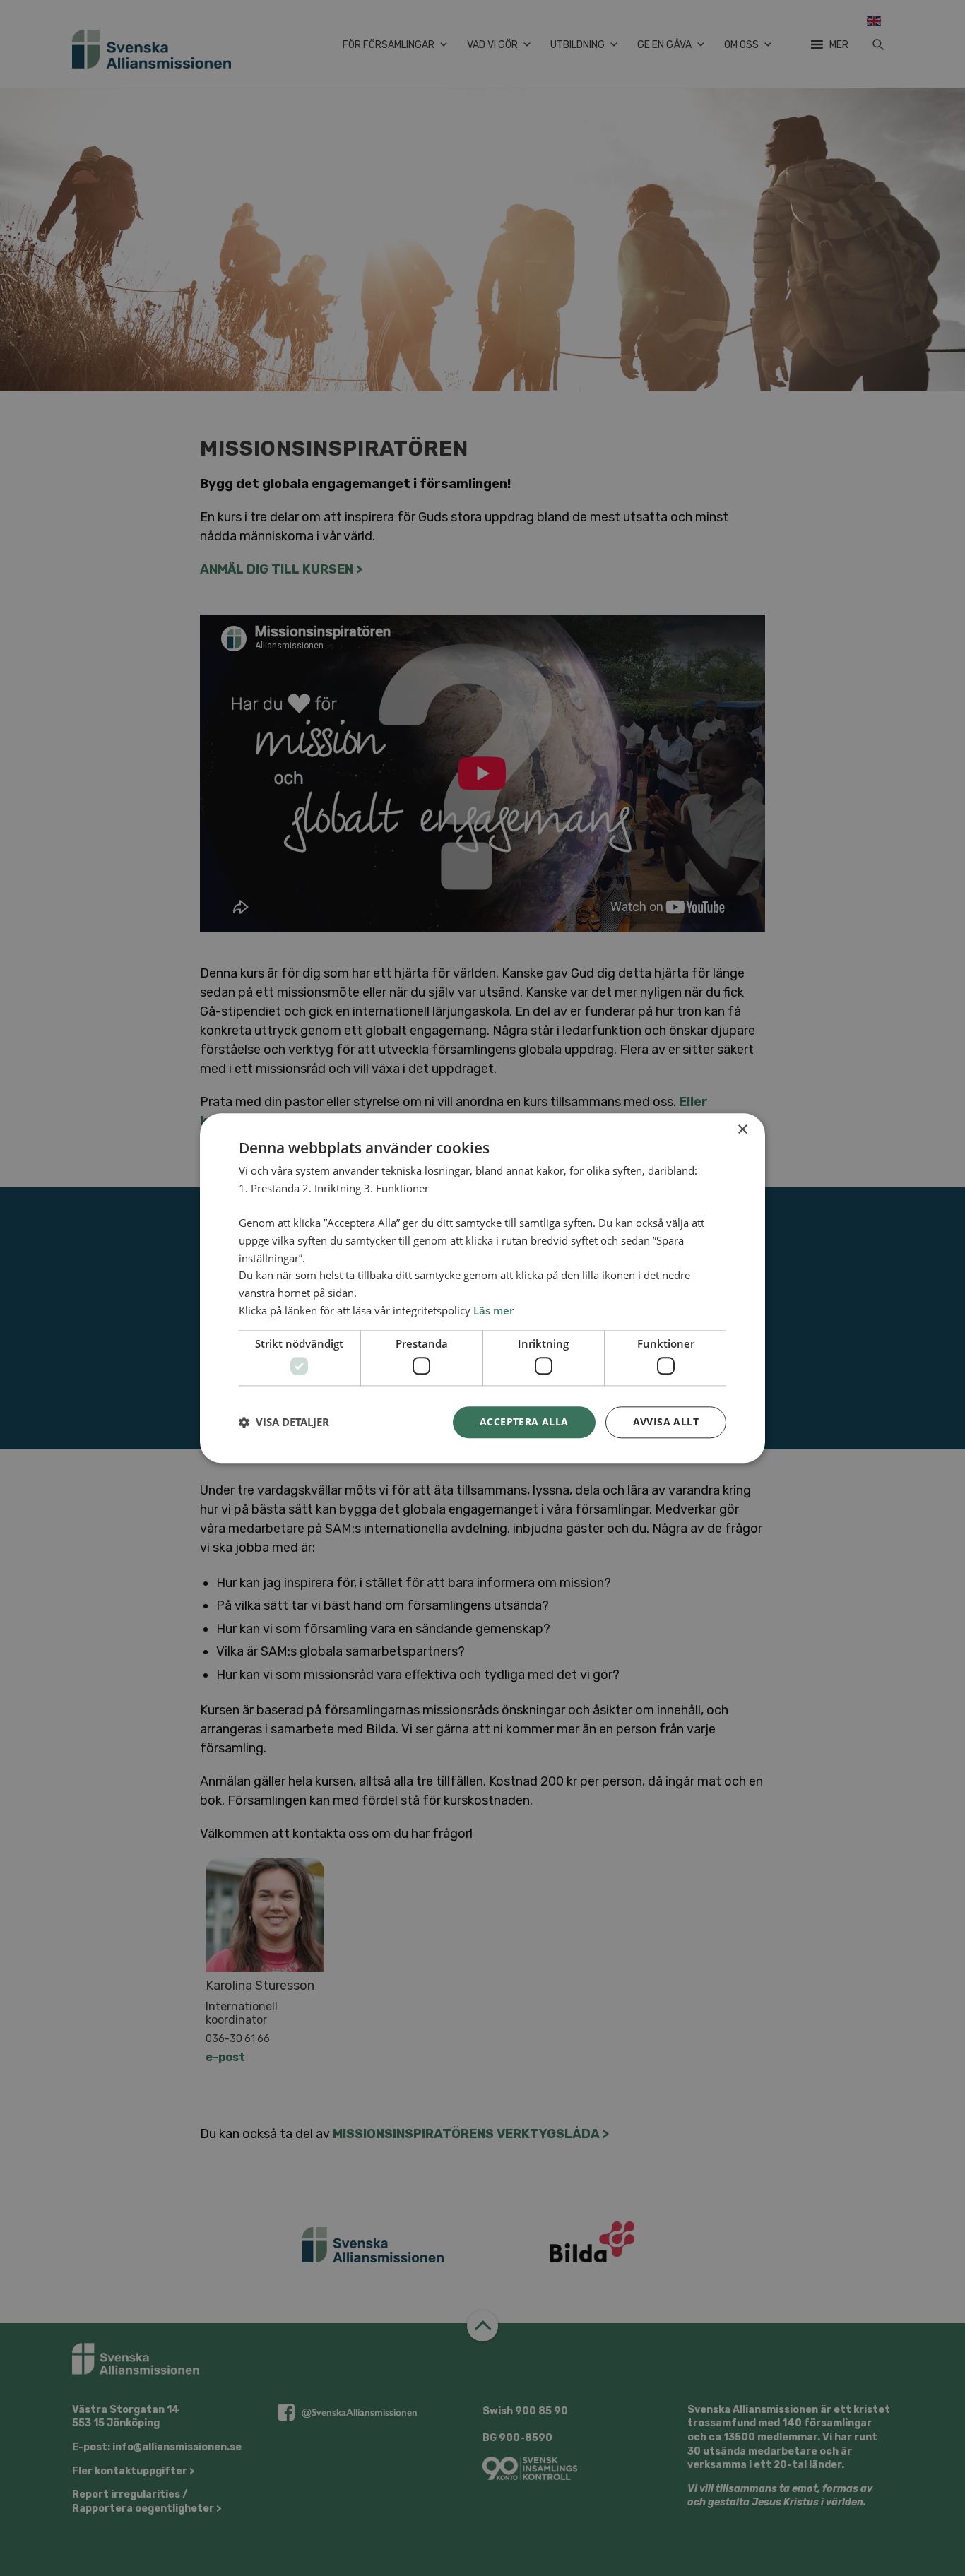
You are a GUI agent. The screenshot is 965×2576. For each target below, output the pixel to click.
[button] (284, 1423)
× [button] (742, 1130)
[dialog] (482, 1288)
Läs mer (493, 1310)
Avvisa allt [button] (666, 1421)
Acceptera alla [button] (524, 1421)
